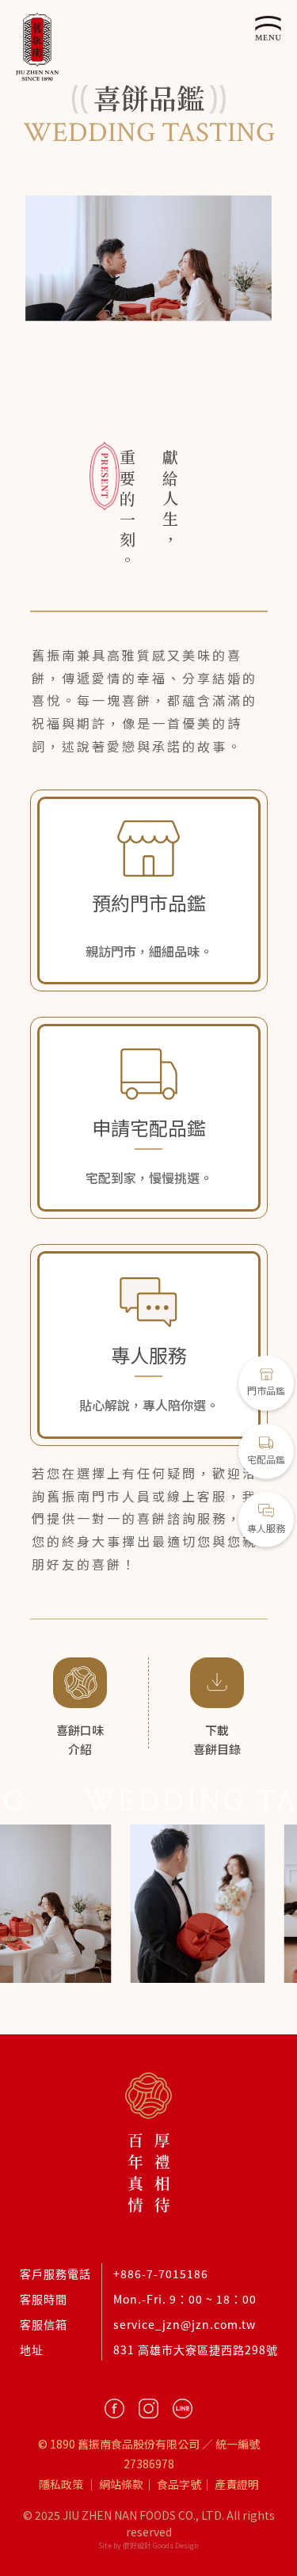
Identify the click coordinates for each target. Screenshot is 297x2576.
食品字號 (179, 2484)
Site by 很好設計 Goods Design (148, 2546)
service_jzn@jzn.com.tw (185, 2324)
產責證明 (237, 2484)
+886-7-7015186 (161, 2274)
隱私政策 (61, 2484)
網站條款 (121, 2484)
